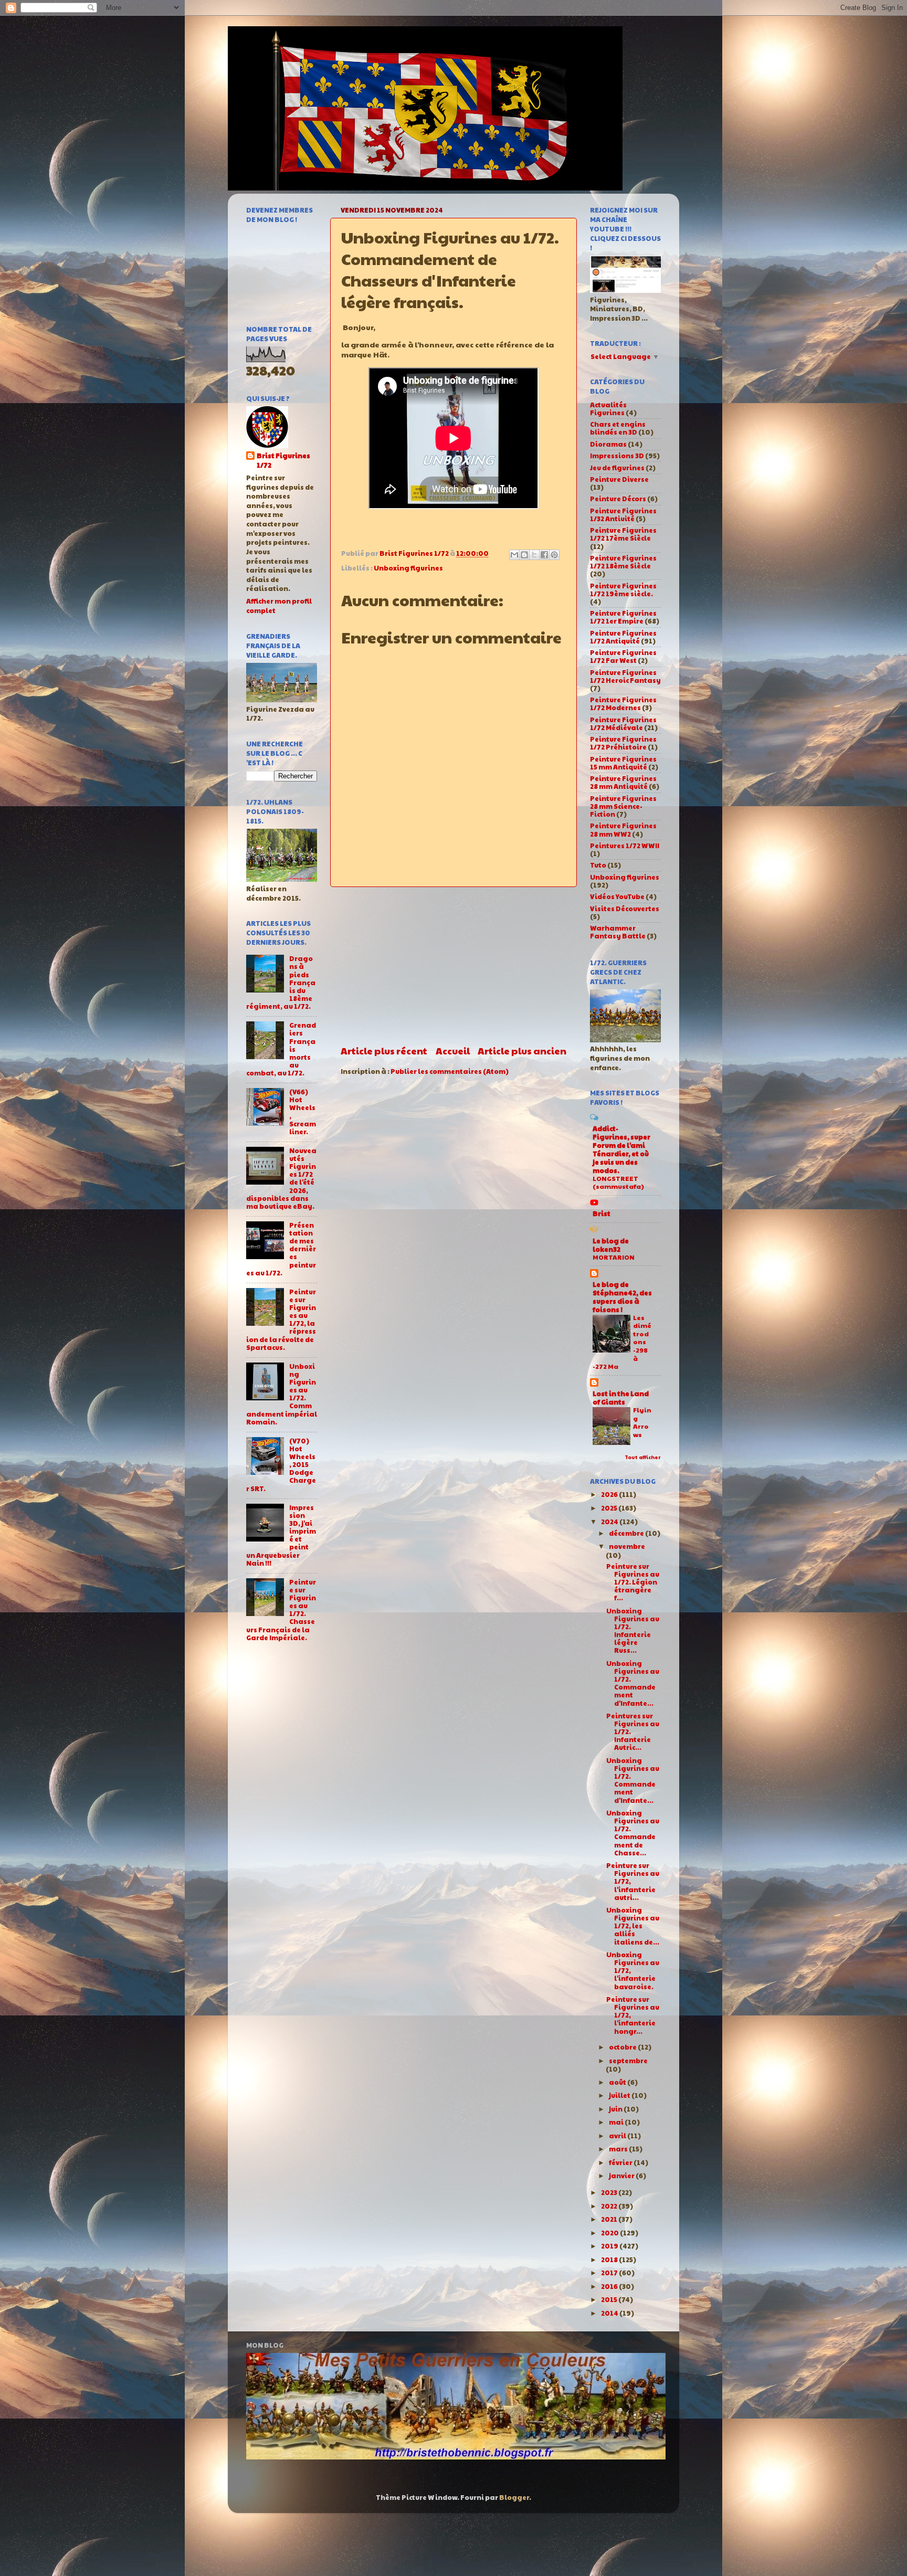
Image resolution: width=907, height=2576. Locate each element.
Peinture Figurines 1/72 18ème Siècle (623, 562)
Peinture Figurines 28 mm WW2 (623, 830)
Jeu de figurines (617, 468)
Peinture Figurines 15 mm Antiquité (623, 763)
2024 (610, 1522)
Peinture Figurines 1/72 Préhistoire (623, 743)
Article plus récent (384, 1051)
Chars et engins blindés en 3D (618, 428)
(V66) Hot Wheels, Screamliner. (303, 1112)
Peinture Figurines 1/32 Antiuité (623, 515)
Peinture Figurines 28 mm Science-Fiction (623, 806)
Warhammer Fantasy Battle (618, 932)
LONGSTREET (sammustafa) (618, 1183)
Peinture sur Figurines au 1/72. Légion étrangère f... (633, 1582)
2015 (610, 2299)
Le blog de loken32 (611, 1245)
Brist (602, 1213)
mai (617, 2122)
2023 (610, 2192)
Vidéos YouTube (617, 896)
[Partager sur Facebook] (544, 555)
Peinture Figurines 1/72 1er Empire (623, 617)
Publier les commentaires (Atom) (450, 1071)
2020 (610, 2233)
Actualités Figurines (608, 409)
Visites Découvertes (625, 909)
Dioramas (608, 444)
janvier (622, 2176)
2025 (610, 1508)
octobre (623, 2047)
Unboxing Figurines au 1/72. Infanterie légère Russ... (633, 1631)
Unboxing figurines (408, 568)
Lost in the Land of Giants (621, 1398)
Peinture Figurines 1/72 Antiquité (623, 637)
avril (618, 2136)
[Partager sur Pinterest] (554, 555)
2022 (610, 2206)
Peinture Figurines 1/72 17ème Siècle (623, 534)
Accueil (453, 1051)
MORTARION (614, 1257)
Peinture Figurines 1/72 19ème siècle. (623, 590)
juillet (620, 2095)
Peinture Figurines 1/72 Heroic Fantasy (625, 676)
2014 (610, 2313)
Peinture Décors (618, 499)
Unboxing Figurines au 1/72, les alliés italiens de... (633, 1926)
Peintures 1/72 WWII (625, 846)
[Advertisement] (454, 966)
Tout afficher (643, 1457)
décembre (627, 1533)
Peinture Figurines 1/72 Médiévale (623, 724)
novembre (627, 1546)
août (618, 2082)
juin (616, 2109)
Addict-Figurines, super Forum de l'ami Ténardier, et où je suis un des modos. (621, 1149)
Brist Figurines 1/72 (283, 461)
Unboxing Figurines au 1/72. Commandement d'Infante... (633, 1683)
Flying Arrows (642, 1422)
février (621, 2162)
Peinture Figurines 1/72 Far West (623, 656)
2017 (610, 2273)
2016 (610, 2286)
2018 (610, 2260)
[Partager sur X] (534, 555)
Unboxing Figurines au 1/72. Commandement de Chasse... (633, 1833)
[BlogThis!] (524, 555)
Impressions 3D (617, 456)
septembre (628, 2061)
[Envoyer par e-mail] (514, 555)
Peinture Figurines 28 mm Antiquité (623, 782)
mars (619, 2149)
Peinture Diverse (619, 479)
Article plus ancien (522, 1051)
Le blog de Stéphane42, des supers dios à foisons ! (622, 1297)
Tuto (598, 865)
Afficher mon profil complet (279, 606)
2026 (610, 1494)
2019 (610, 2246)
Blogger (514, 2497)
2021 (610, 2219)
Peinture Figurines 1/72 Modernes (623, 704)
